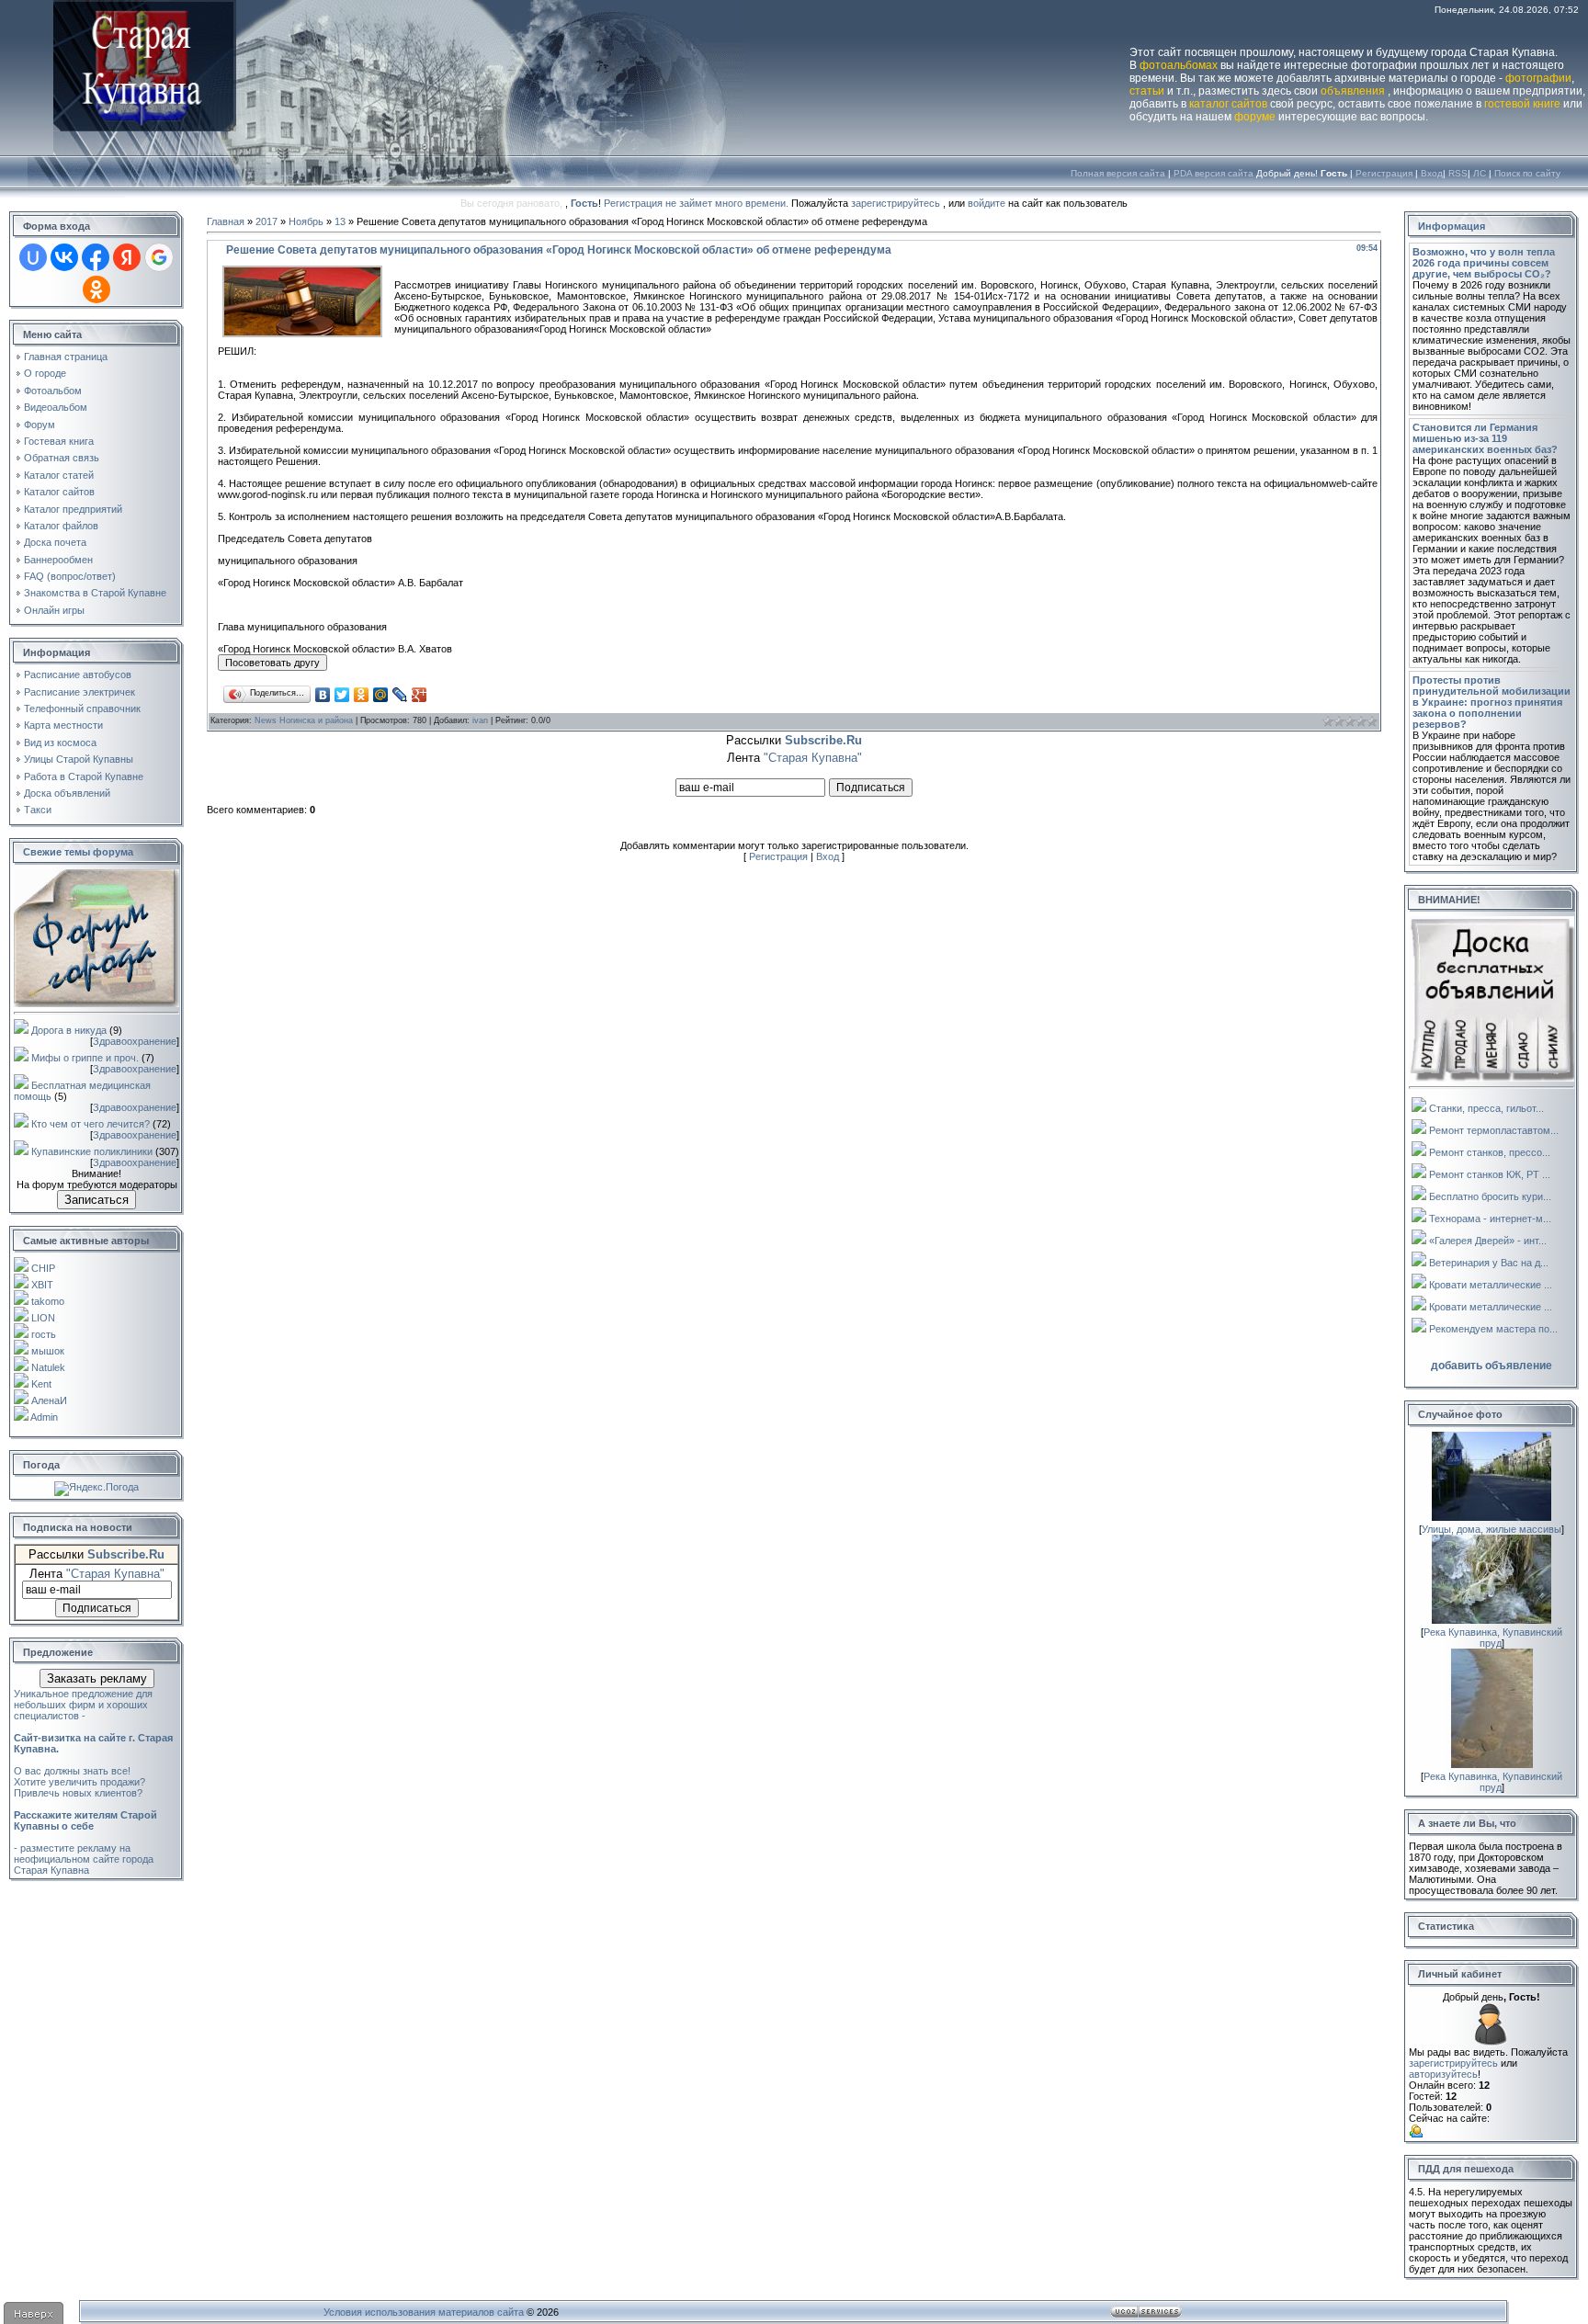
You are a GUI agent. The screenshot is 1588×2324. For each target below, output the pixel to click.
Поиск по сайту (1527, 173)
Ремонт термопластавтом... (1494, 1130)
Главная (226, 221)
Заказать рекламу (97, 1678)
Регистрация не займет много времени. (698, 203)
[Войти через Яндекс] (127, 257)
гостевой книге (1522, 104)
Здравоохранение (135, 1041)
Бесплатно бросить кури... (1490, 1196)
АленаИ (49, 1400)
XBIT (42, 1285)
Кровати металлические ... (1491, 1285)
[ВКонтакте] (323, 695)
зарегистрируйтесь (896, 203)
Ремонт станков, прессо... (1490, 1152)
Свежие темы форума (78, 852)
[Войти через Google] (159, 257)
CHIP (43, 1268)
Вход (1432, 173)
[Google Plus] (420, 695)
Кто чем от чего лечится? (91, 1124)
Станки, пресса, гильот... (1486, 1108)
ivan (480, 720)
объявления (1353, 91)
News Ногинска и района (304, 720)
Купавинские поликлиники (92, 1151)
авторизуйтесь (1443, 2074)
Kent (41, 1384)
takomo (48, 1301)
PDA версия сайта (1214, 173)
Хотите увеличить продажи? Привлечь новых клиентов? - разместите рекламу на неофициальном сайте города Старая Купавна (85, 1826)
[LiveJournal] (400, 695)
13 (340, 221)
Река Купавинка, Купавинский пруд (1493, 1638)
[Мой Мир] (381, 695)
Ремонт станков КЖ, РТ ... (1490, 1174)
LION (43, 1318)
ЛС (1480, 173)
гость (44, 1334)
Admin (44, 1417)
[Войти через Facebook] (96, 257)
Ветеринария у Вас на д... (1489, 1263)
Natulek (48, 1367)
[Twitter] (342, 695)
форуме (1255, 117)
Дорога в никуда (69, 1030)
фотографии (1538, 78)
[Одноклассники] (362, 695)
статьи (1147, 91)
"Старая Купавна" (115, 1574)
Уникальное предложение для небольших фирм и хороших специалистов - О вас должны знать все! (93, 1732)
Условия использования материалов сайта (424, 2312)
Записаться (96, 1200)
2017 (267, 221)
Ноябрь (306, 221)
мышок (48, 1351)
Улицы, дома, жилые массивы (1492, 1529)
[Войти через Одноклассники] (96, 289)
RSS (1458, 173)
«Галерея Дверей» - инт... (1488, 1241)
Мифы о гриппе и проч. (85, 1058)
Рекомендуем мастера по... (1493, 1329)
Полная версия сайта (1118, 173)
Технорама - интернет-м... (1490, 1219)
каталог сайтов (1228, 104)
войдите (987, 203)
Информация (1452, 226)
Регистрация (1384, 173)
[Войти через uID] (33, 257)
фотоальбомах (1179, 65)
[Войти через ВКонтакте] (64, 257)
